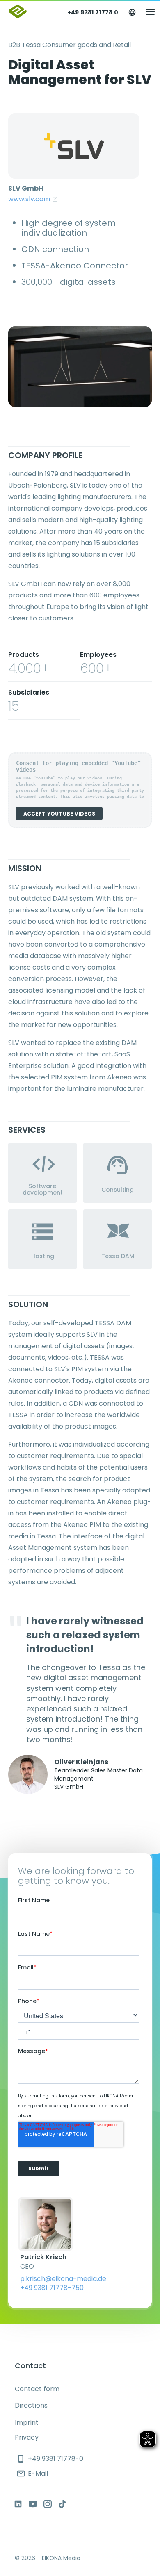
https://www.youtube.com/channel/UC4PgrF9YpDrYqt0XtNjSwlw (33, 2504)
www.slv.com (29, 199)
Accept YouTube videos (59, 814)
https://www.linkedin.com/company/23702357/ (18, 2504)
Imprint (27, 2423)
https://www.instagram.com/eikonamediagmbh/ (48, 2504)
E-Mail (32, 2473)
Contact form (37, 2389)
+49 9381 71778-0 (50, 2459)
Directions (31, 2405)
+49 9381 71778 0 (93, 12)
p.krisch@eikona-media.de (63, 2279)
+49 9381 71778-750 (52, 2288)
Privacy (27, 2437)
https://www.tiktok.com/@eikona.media (62, 2504)
